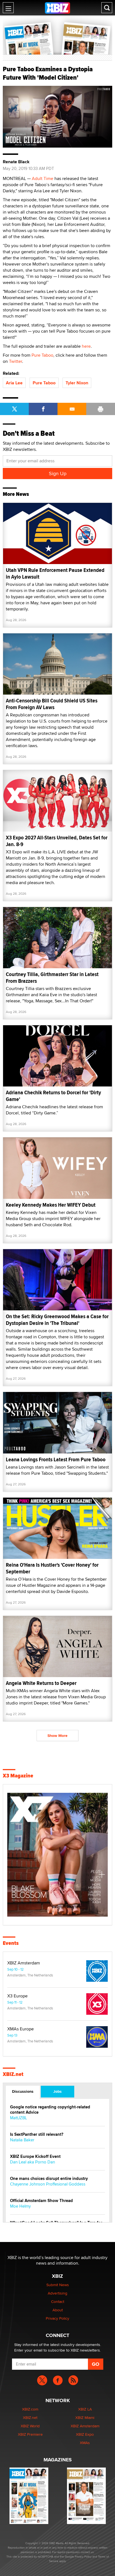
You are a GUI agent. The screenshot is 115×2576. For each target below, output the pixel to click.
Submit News (58, 2285)
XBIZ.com (30, 2409)
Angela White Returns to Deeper (41, 1683)
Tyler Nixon (77, 383)
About (58, 2310)
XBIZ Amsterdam (24, 1963)
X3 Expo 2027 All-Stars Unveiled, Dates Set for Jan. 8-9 (57, 841)
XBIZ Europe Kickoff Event (35, 2157)
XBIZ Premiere (30, 2434)
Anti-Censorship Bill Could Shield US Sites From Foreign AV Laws (52, 704)
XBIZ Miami (85, 2418)
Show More (57, 1736)
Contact (58, 2302)
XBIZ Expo (85, 2434)
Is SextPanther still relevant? (37, 2135)
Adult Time (43, 178)
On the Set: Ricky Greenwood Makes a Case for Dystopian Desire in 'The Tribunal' (57, 1320)
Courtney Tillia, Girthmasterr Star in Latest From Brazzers (52, 978)
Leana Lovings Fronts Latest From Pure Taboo (56, 1459)
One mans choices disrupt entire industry (49, 2179)
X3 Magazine (18, 1776)
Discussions (23, 2091)
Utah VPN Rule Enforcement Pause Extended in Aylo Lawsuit (55, 573)
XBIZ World (30, 2426)
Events (11, 1943)
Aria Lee (14, 383)
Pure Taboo (42, 355)
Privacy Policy (57, 2318)
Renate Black (16, 162)
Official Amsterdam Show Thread (41, 2201)
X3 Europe (17, 1996)
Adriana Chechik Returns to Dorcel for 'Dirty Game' (53, 1096)
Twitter (15, 361)
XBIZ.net (13, 2074)
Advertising (57, 2293)
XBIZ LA (85, 2409)
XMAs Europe (21, 2029)
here (86, 346)
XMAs (85, 2443)
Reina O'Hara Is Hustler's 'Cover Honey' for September (52, 1568)
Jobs (57, 2091)
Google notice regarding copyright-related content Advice (50, 2110)
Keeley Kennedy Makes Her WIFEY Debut (51, 1205)
